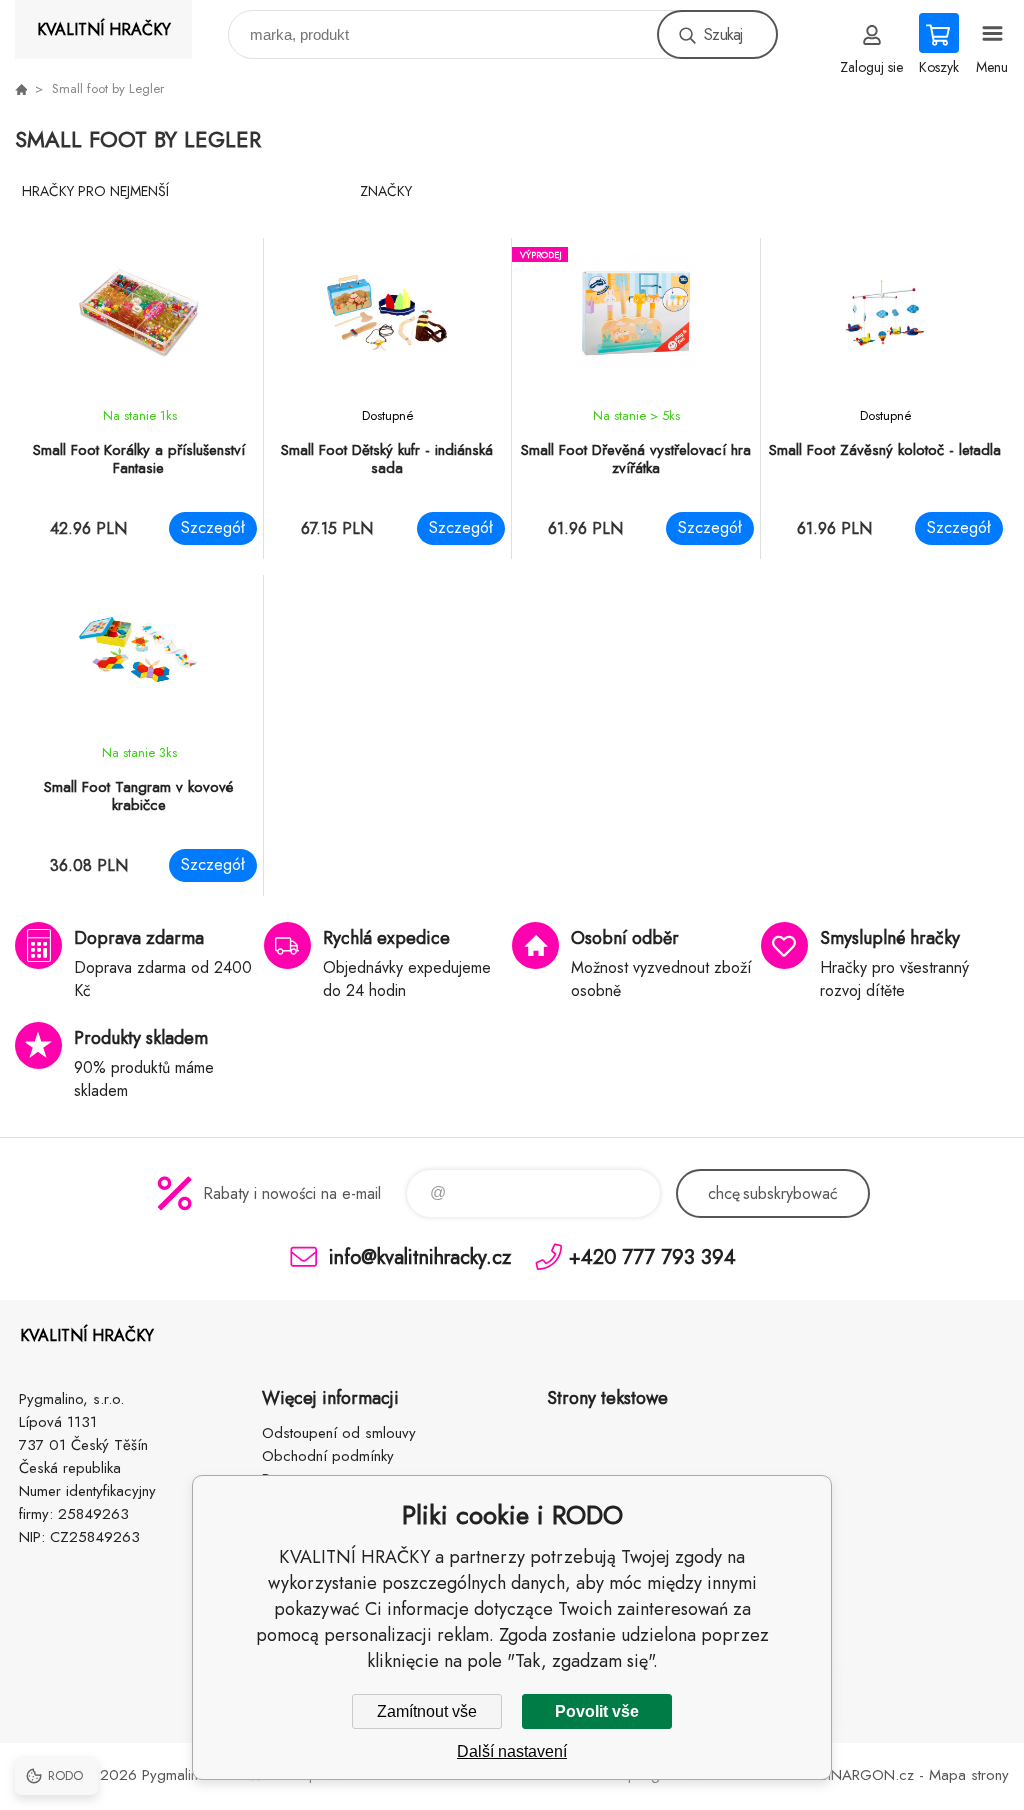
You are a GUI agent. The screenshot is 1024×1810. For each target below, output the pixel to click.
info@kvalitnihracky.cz (420, 1256)
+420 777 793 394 (652, 1256)
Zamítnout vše (427, 1711)
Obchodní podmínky (328, 1456)
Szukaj (723, 34)
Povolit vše (597, 1711)
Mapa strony (969, 1775)
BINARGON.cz (867, 1775)
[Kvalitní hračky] (21, 89)
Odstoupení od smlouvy (339, 1433)
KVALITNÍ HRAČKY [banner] (104, 29)
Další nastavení (512, 1751)
